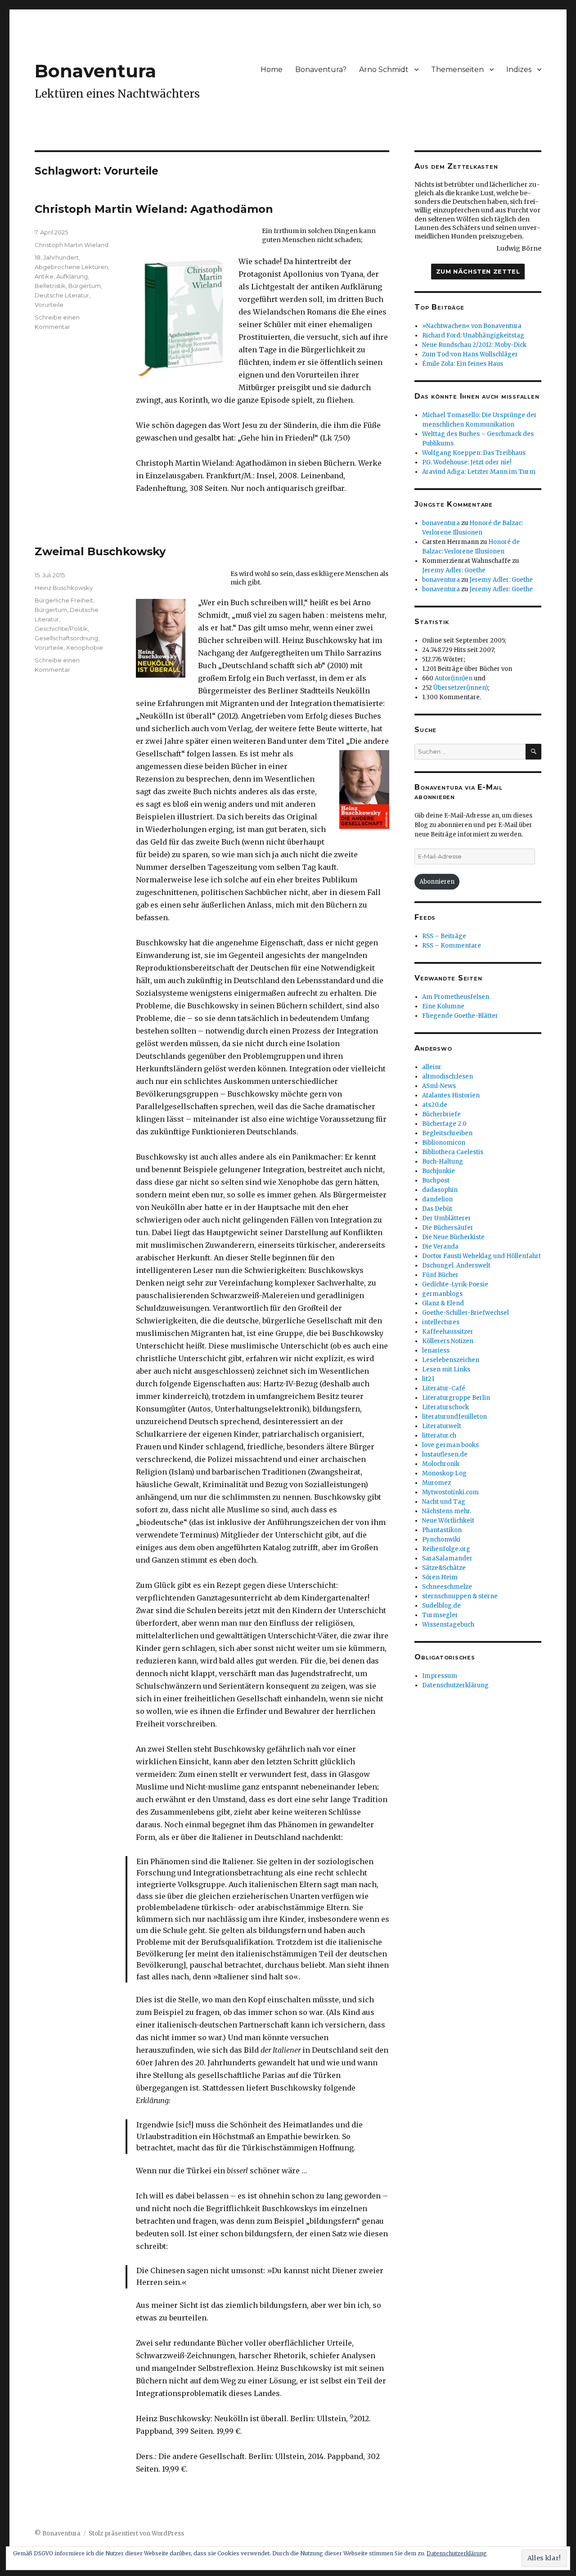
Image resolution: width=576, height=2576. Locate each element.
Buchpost (436, 1180)
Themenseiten (457, 70)
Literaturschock (445, 1407)
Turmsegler (440, 1615)
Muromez (436, 1483)
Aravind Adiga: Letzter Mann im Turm (479, 472)
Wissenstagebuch (448, 1625)
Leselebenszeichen (451, 1360)
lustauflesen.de (445, 1454)
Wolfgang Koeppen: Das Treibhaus (474, 453)
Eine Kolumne (443, 1006)
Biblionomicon (444, 1143)
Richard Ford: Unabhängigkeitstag (473, 335)
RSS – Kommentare (452, 946)
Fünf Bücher (440, 1275)
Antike (44, 276)
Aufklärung (72, 276)
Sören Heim (440, 1577)
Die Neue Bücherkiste (453, 1237)
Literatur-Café (444, 1388)
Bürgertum (85, 286)
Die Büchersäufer (448, 1228)
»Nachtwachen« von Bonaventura (472, 326)
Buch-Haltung (443, 1162)
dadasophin (440, 1190)
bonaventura (441, 523)
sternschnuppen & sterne (460, 1596)
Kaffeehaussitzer (448, 1332)
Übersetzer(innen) (461, 688)
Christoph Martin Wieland (72, 245)
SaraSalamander (447, 1558)
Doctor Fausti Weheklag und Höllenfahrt (481, 1256)
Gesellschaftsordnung (66, 638)
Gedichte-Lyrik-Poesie (455, 1284)
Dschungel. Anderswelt (456, 1266)
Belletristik (50, 286)
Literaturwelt (442, 1426)
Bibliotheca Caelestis (453, 1152)
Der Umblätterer (447, 1218)
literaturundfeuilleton (454, 1417)
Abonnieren (437, 882)
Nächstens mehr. (447, 1511)
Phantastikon (442, 1530)
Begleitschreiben (447, 1133)
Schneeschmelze (447, 1587)
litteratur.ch (439, 1436)
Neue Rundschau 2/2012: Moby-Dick (474, 345)
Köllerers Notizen (448, 1341)
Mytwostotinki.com (450, 1492)
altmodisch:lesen (448, 1077)
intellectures (441, 1322)
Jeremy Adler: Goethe (454, 570)
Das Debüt (437, 1209)
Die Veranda (440, 1247)
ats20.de (435, 1105)
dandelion (437, 1199)
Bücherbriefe (441, 1114)
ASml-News (439, 1086)
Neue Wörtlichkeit (448, 1521)
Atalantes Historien (451, 1095)
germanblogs (442, 1294)
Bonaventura (95, 71)
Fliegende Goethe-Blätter (460, 1016)
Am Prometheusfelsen (456, 997)
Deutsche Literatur (62, 295)
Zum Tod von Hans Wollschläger (470, 354)
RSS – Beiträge (444, 936)
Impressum (440, 1676)
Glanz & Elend (443, 1303)
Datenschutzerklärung (455, 1685)
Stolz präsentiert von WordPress (136, 2533)
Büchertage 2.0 (444, 1124)
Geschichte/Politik (61, 629)
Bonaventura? (321, 70)
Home (272, 70)
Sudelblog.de (441, 1606)
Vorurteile (49, 305)
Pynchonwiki (441, 1540)
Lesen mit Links (446, 1369)
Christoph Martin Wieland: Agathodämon (154, 209)
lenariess (436, 1351)
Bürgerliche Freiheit (64, 600)
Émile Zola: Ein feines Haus (463, 364)
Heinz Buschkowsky (64, 588)
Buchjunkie (439, 1171)
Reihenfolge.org (446, 1549)
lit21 (428, 1379)
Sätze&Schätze (444, 1568)
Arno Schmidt (384, 70)
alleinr (432, 1067)
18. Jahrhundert (57, 257)
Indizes (519, 70)
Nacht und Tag (444, 1502)
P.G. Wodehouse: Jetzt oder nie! (467, 462)
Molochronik (441, 1464)
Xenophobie (85, 647)
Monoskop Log (444, 1473)
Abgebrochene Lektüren (71, 267)
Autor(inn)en (454, 678)
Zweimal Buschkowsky (100, 551)
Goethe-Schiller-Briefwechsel (466, 1313)
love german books (450, 1445)
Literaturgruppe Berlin (456, 1398)
